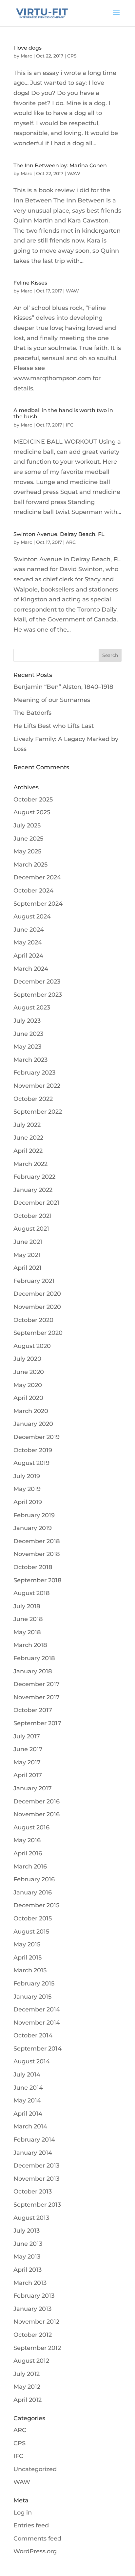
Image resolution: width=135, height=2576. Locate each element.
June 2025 (28, 839)
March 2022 (30, 1164)
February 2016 (34, 1879)
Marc (26, 56)
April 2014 (28, 2114)
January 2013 (32, 2309)
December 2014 (37, 2009)
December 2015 (36, 1905)
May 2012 (27, 2387)
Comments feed (37, 2539)
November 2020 (37, 1307)
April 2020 (28, 1398)
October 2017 (33, 1710)
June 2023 (28, 1034)
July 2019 (27, 1476)
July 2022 (27, 1125)
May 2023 (27, 1047)
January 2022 (33, 1190)
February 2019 (34, 1515)
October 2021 (33, 1216)
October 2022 (33, 1099)
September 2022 (38, 1112)
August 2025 (32, 812)
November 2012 (36, 2322)
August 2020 (32, 1346)
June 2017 (28, 1749)
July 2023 (27, 1021)
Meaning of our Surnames (52, 700)
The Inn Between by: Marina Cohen (60, 165)
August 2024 (32, 917)
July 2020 (27, 1359)
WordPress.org (35, 2551)
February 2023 (34, 1073)
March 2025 (30, 865)
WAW (74, 174)
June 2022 (28, 1138)
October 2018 (33, 1567)
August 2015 (31, 1932)
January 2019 (33, 1528)
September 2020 (38, 1333)
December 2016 (37, 1801)
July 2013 (27, 2231)
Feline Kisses (30, 283)
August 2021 (31, 1229)
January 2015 (32, 1997)
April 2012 (28, 2400)
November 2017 (37, 1697)
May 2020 (28, 1385)
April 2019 (28, 1502)
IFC (70, 425)
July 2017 (27, 1736)
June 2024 (29, 930)
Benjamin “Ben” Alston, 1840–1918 (63, 687)
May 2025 (27, 851)
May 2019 (27, 1489)
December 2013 (36, 2166)
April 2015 (28, 1958)
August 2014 (32, 2061)
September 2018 (38, 1580)
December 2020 (37, 1294)
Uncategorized (35, 2469)
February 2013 (34, 2296)
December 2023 (37, 982)
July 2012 (27, 2374)
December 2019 (37, 1437)
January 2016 (33, 1892)
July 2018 (27, 1606)
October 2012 (33, 2335)
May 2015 (27, 1944)
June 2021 (28, 1242)
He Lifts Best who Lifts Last (54, 726)
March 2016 (30, 1867)
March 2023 (30, 1060)
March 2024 (31, 969)
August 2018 (32, 1593)
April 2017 (28, 1775)
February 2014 (34, 2140)
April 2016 (28, 1853)
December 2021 (36, 1203)
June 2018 (28, 1619)
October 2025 (33, 800)
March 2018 (30, 1645)
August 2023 (32, 1008)
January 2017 (33, 1788)
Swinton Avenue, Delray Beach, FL (59, 534)
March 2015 (30, 1970)
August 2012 (31, 2361)
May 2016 (27, 1840)
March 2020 (31, 1411)
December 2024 (37, 877)
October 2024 (33, 891)
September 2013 (37, 2205)
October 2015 (33, 1918)
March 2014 (30, 2126)
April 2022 (28, 1151)
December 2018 (37, 1541)
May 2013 (27, 2257)
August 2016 (31, 1827)
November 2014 (37, 2023)
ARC (71, 542)
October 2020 (33, 1320)
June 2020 (29, 1372)
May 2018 (27, 1632)
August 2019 (31, 1463)
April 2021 (28, 1268)
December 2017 (37, 1684)
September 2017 (37, 1723)
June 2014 (28, 2088)
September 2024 (38, 904)
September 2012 (37, 2348)
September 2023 (38, 995)
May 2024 (28, 942)
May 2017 (27, 1762)
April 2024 (28, 956)
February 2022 (34, 1177)
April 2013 (28, 2270)
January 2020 (33, 1424)
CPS (72, 56)
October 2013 (33, 2192)
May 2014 (27, 2100)
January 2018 (33, 1671)
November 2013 (36, 2179)
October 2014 (33, 2035)
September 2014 (38, 2049)
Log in (23, 2513)
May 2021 (27, 1255)
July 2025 (27, 825)
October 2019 (33, 1450)
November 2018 (37, 1554)
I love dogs (28, 48)
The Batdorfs (32, 713)
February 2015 (34, 1984)
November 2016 (37, 1814)
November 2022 (37, 1086)
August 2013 (31, 2218)
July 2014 (27, 2075)
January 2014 (33, 2153)
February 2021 (34, 1281)
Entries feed (31, 2525)
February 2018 (34, 1658)
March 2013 (30, 2283)
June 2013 (28, 2244)
